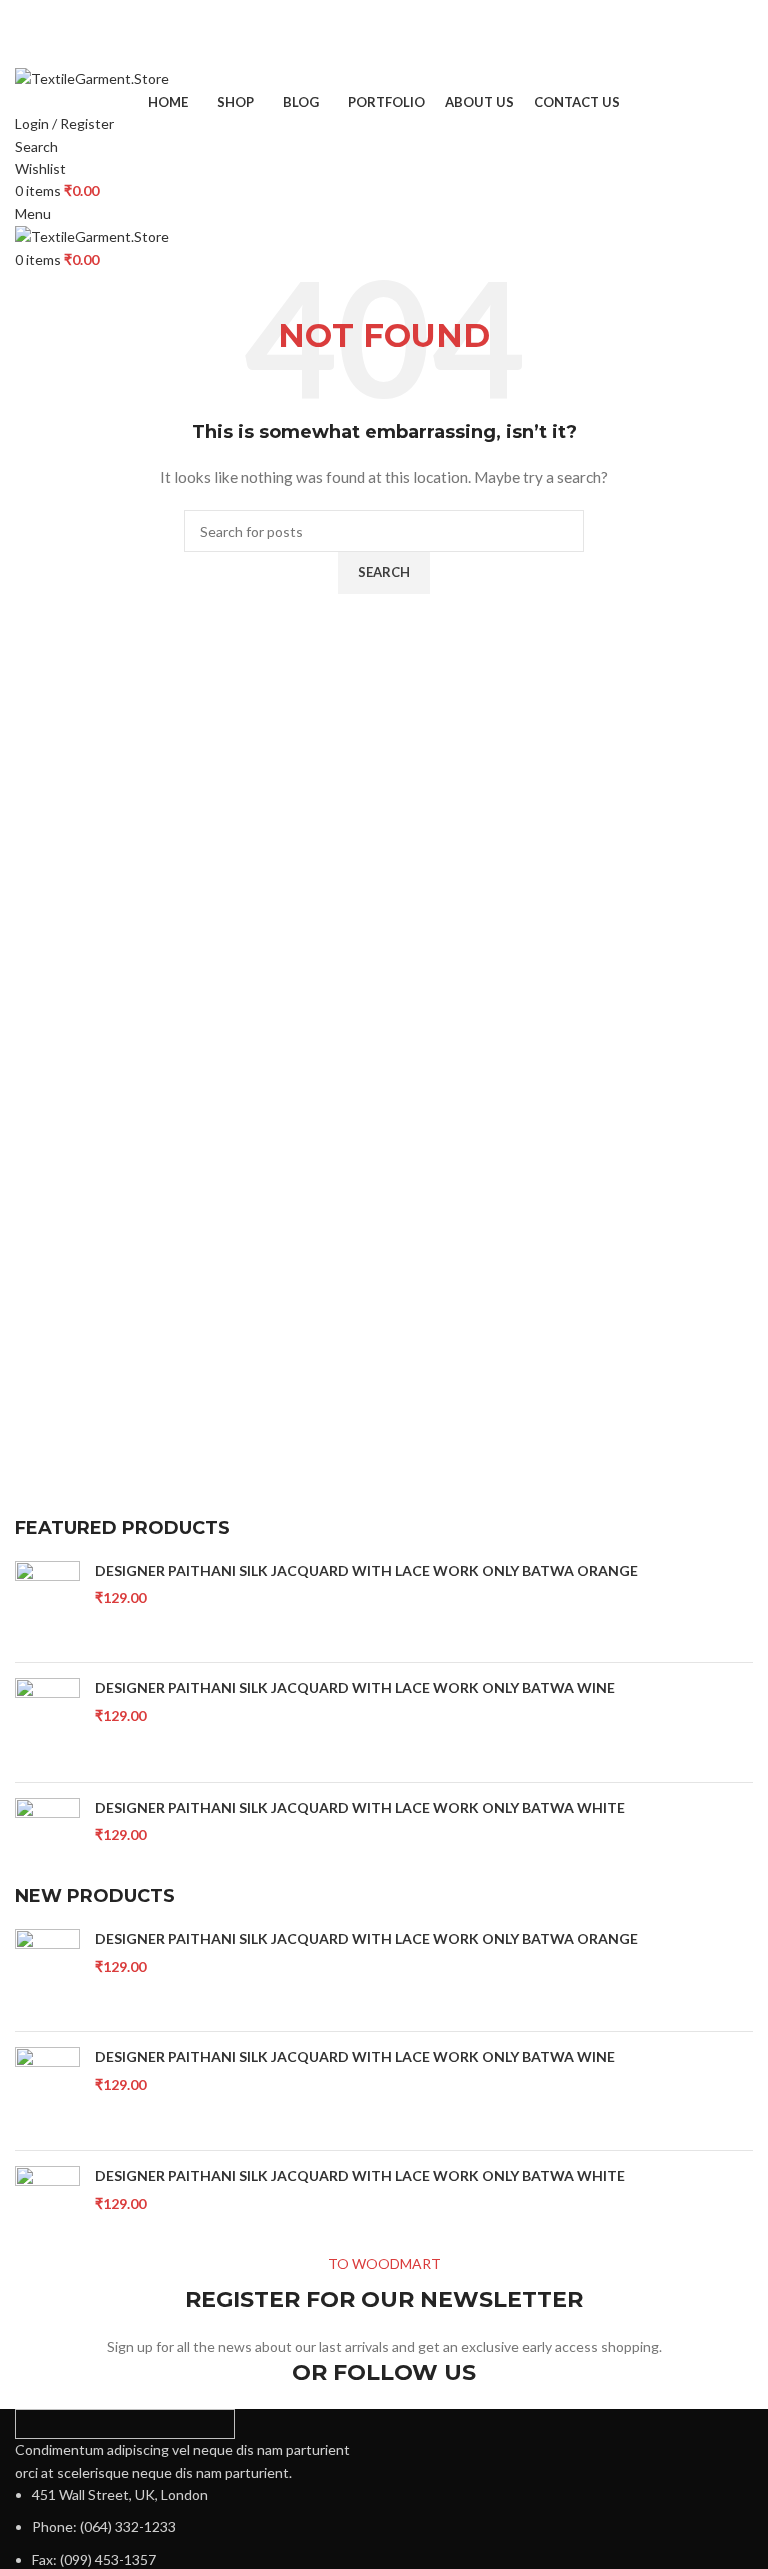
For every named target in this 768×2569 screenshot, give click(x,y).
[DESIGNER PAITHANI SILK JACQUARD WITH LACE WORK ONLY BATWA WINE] (47, 1722)
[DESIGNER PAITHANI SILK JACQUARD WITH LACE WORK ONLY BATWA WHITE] (47, 1841)
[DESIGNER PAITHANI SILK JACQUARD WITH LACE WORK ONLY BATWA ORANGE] (47, 1604)
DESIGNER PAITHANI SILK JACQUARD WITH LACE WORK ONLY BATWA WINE (355, 1687)
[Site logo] (92, 77)
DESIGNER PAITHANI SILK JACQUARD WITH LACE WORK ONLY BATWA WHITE (360, 1807)
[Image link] (125, 2422)
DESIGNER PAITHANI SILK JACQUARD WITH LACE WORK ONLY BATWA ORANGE (366, 1570)
